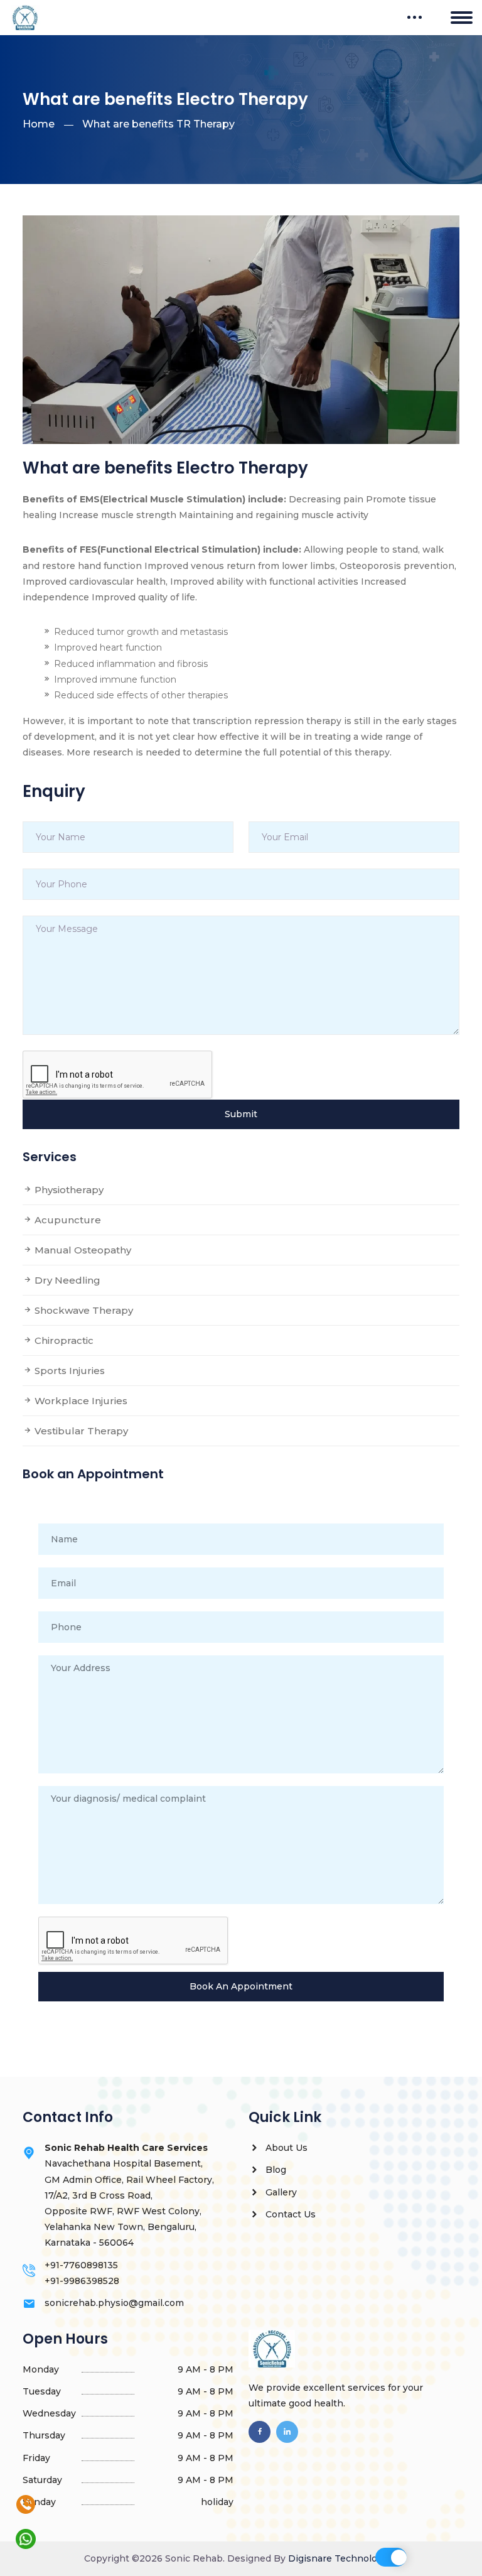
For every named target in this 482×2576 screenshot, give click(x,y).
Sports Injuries (68, 1371)
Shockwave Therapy (83, 1310)
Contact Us (289, 2214)
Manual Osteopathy (82, 1250)
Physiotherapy (68, 1190)
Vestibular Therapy (80, 1431)
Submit (241, 1114)
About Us (285, 2148)
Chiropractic (63, 1340)
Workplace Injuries (80, 1401)
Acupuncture (67, 1220)
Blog (275, 2170)
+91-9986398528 (82, 2281)
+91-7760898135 (81, 2265)
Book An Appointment (241, 1986)
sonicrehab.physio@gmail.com (114, 2303)
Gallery (280, 2192)
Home (39, 124)
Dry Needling (66, 1280)
